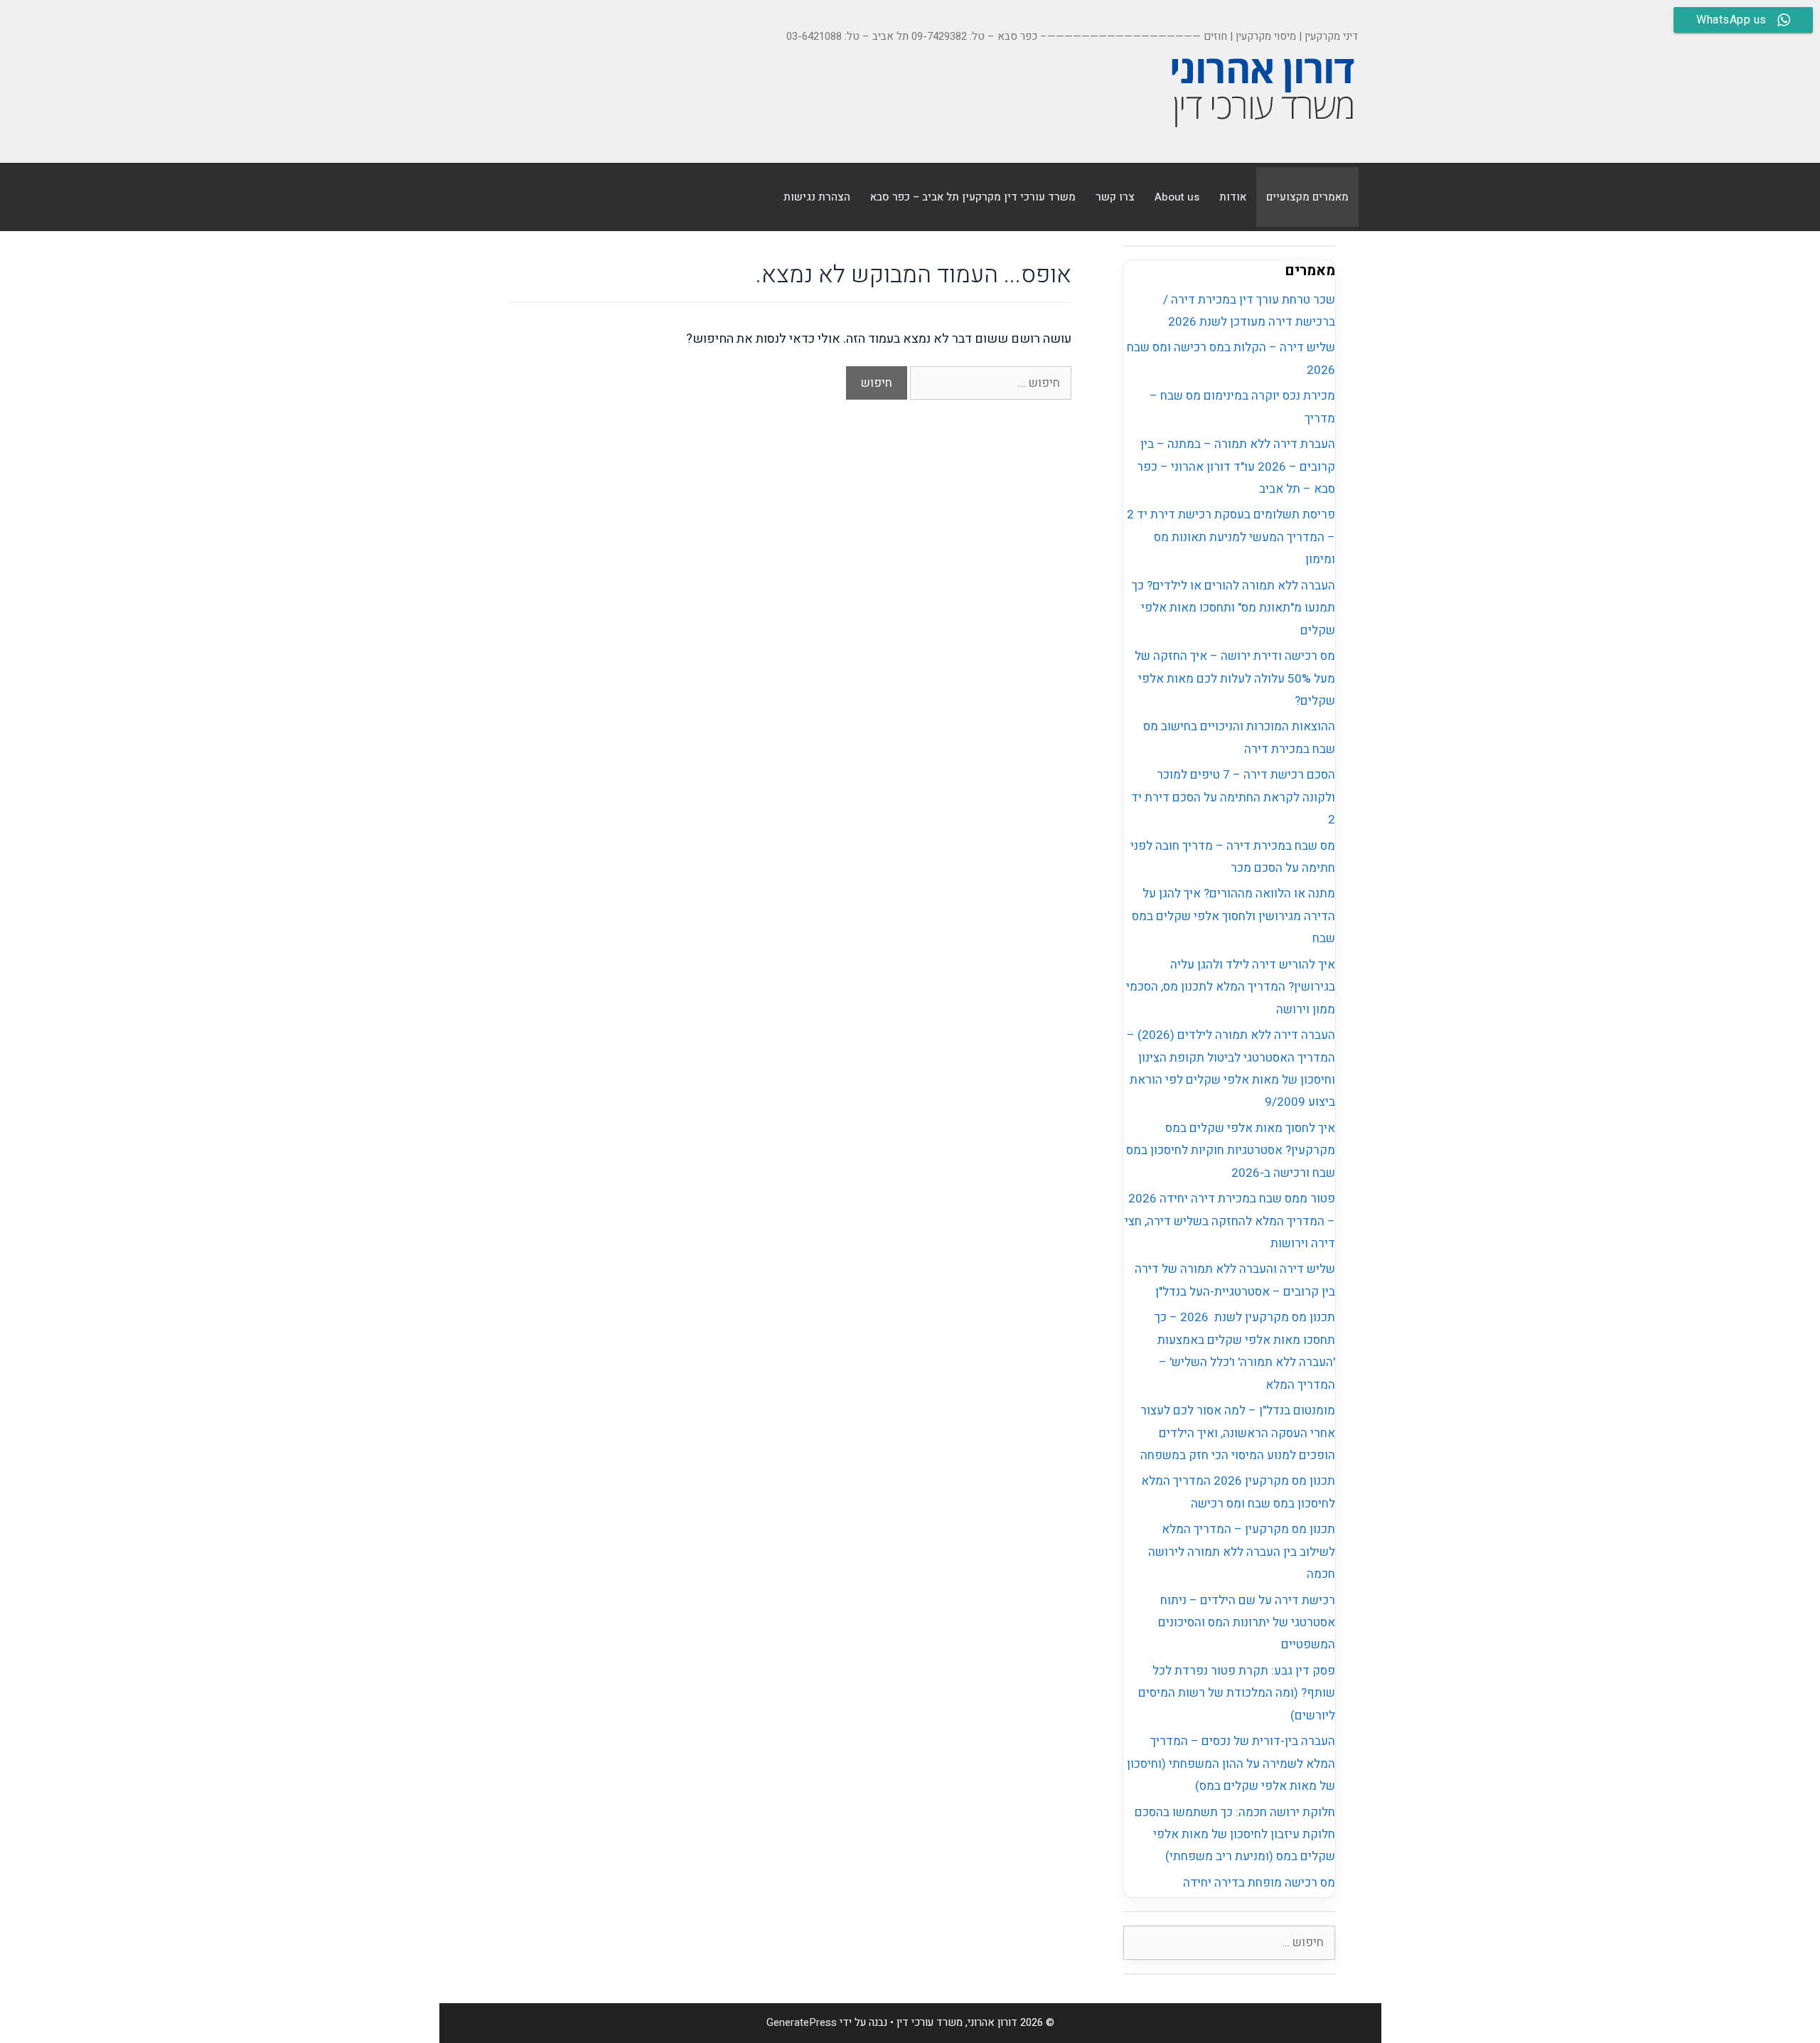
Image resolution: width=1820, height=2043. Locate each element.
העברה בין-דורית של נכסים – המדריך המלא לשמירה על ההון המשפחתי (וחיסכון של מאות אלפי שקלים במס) (1231, 1764)
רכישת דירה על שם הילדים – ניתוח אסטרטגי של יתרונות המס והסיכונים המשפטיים (1247, 1623)
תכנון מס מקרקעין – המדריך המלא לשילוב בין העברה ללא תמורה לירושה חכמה (1242, 1552)
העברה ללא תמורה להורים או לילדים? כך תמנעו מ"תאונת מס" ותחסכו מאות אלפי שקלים (1233, 608)
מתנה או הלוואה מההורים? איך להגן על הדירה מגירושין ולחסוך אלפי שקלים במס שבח (1233, 916)
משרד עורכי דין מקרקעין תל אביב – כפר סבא (973, 197)
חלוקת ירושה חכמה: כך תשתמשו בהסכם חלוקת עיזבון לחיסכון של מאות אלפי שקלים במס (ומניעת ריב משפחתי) (1235, 1835)
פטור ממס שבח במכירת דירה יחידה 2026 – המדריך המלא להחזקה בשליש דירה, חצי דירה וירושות (1230, 1221)
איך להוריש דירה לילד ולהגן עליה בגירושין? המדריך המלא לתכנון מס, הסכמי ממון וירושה (1231, 987)
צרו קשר (1115, 197)
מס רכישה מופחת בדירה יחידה (1259, 1883)
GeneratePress (802, 2022)
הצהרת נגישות (817, 197)
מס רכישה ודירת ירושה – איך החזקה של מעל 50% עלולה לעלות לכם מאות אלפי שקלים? (1235, 678)
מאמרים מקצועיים (1307, 197)
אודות (1233, 197)
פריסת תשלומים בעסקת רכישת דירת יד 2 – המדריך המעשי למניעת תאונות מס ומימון (1231, 537)
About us (1177, 197)
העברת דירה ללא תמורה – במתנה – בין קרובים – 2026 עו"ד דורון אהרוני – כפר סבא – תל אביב (1236, 466)
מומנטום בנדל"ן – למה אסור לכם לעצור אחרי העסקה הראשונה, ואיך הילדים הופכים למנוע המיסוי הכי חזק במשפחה (1238, 1433)
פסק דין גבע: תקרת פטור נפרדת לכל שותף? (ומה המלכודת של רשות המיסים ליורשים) (1237, 1693)
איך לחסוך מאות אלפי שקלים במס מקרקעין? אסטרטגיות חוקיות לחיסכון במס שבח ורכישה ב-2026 (1231, 1151)
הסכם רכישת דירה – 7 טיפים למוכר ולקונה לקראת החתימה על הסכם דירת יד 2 (1233, 797)
